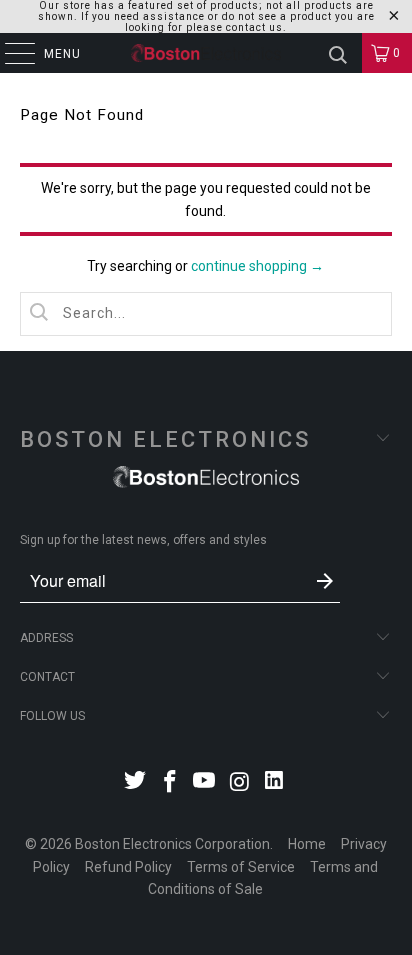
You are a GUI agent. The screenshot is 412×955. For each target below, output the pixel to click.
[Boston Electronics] (206, 53)
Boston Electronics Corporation (172, 844)
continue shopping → (257, 266)
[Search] (338, 53)
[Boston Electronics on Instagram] (240, 783)
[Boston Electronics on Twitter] (136, 783)
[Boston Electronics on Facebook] (170, 783)
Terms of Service (241, 867)
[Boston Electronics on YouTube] (205, 783)
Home (307, 844)
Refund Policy (128, 867)
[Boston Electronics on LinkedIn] (275, 783)
